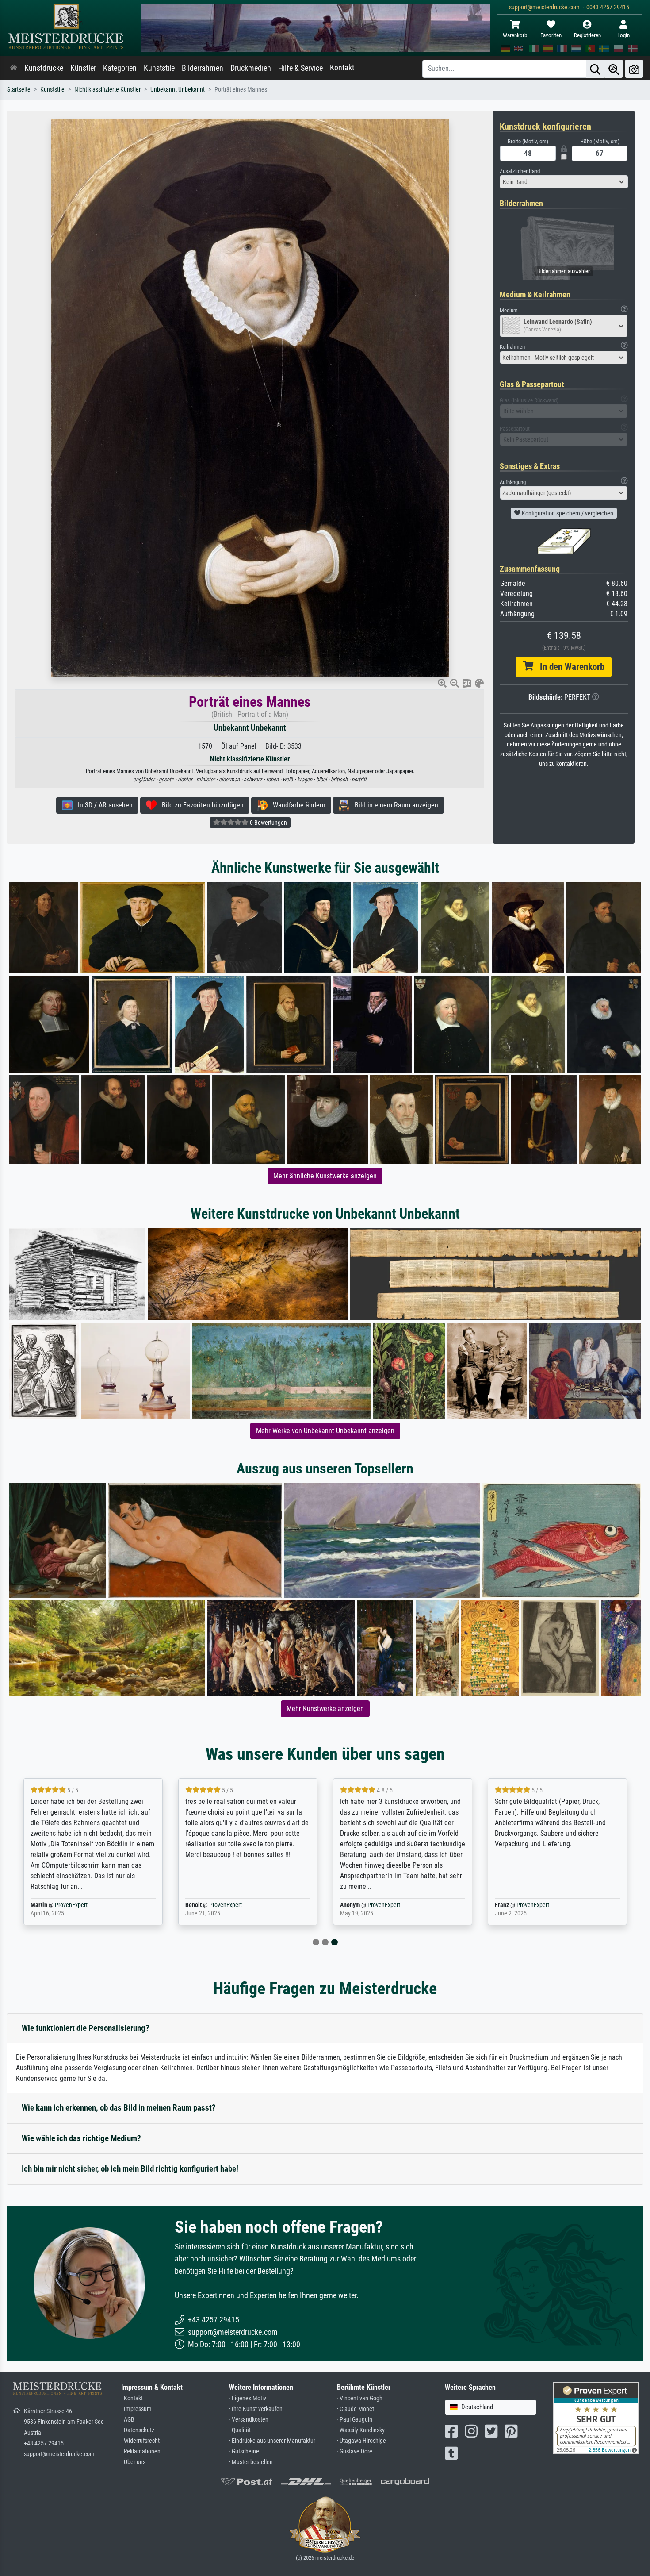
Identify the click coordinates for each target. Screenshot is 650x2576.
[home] (14, 68)
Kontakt (342, 68)
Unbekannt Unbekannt (178, 90)
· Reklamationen (141, 2451)
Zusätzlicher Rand (520, 171)
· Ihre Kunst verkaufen (256, 2409)
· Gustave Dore (355, 2451)
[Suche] (595, 69)
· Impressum (136, 2409)
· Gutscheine (244, 2451)
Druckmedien (251, 68)
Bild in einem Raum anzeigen (394, 805)
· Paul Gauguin (355, 2420)
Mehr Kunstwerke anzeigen (325, 1709)
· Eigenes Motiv (248, 2398)
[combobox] (564, 182)
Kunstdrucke (44, 68)
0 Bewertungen (268, 823)
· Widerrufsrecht (140, 2441)
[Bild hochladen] (634, 69)
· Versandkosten (249, 2420)
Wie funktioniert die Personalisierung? (86, 2028)
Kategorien (120, 68)
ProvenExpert (71, 1905)
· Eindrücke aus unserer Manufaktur (272, 2441)
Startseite (19, 90)
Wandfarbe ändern (296, 805)
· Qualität (240, 2430)
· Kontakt (132, 2398)
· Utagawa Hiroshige (361, 2441)
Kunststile (159, 68)
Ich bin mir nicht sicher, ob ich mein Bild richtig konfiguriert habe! (130, 2169)
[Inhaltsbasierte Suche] (614, 69)
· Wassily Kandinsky (361, 2430)
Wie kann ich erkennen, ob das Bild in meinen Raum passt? (119, 2108)
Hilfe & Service (300, 68)
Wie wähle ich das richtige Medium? (81, 2138)
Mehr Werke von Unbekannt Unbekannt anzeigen (325, 1431)
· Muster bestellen (251, 2462)
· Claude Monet (356, 2409)
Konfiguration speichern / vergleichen (567, 513)
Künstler (83, 68)
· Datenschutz (138, 2430)
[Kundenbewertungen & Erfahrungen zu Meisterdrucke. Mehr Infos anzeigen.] (596, 2418)
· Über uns (133, 2462)
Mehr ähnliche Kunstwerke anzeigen (325, 1176)
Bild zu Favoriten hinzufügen (200, 805)
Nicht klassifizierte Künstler (107, 90)
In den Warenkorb (569, 667)
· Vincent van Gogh (360, 2398)
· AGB (128, 2420)
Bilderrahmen (203, 68)
